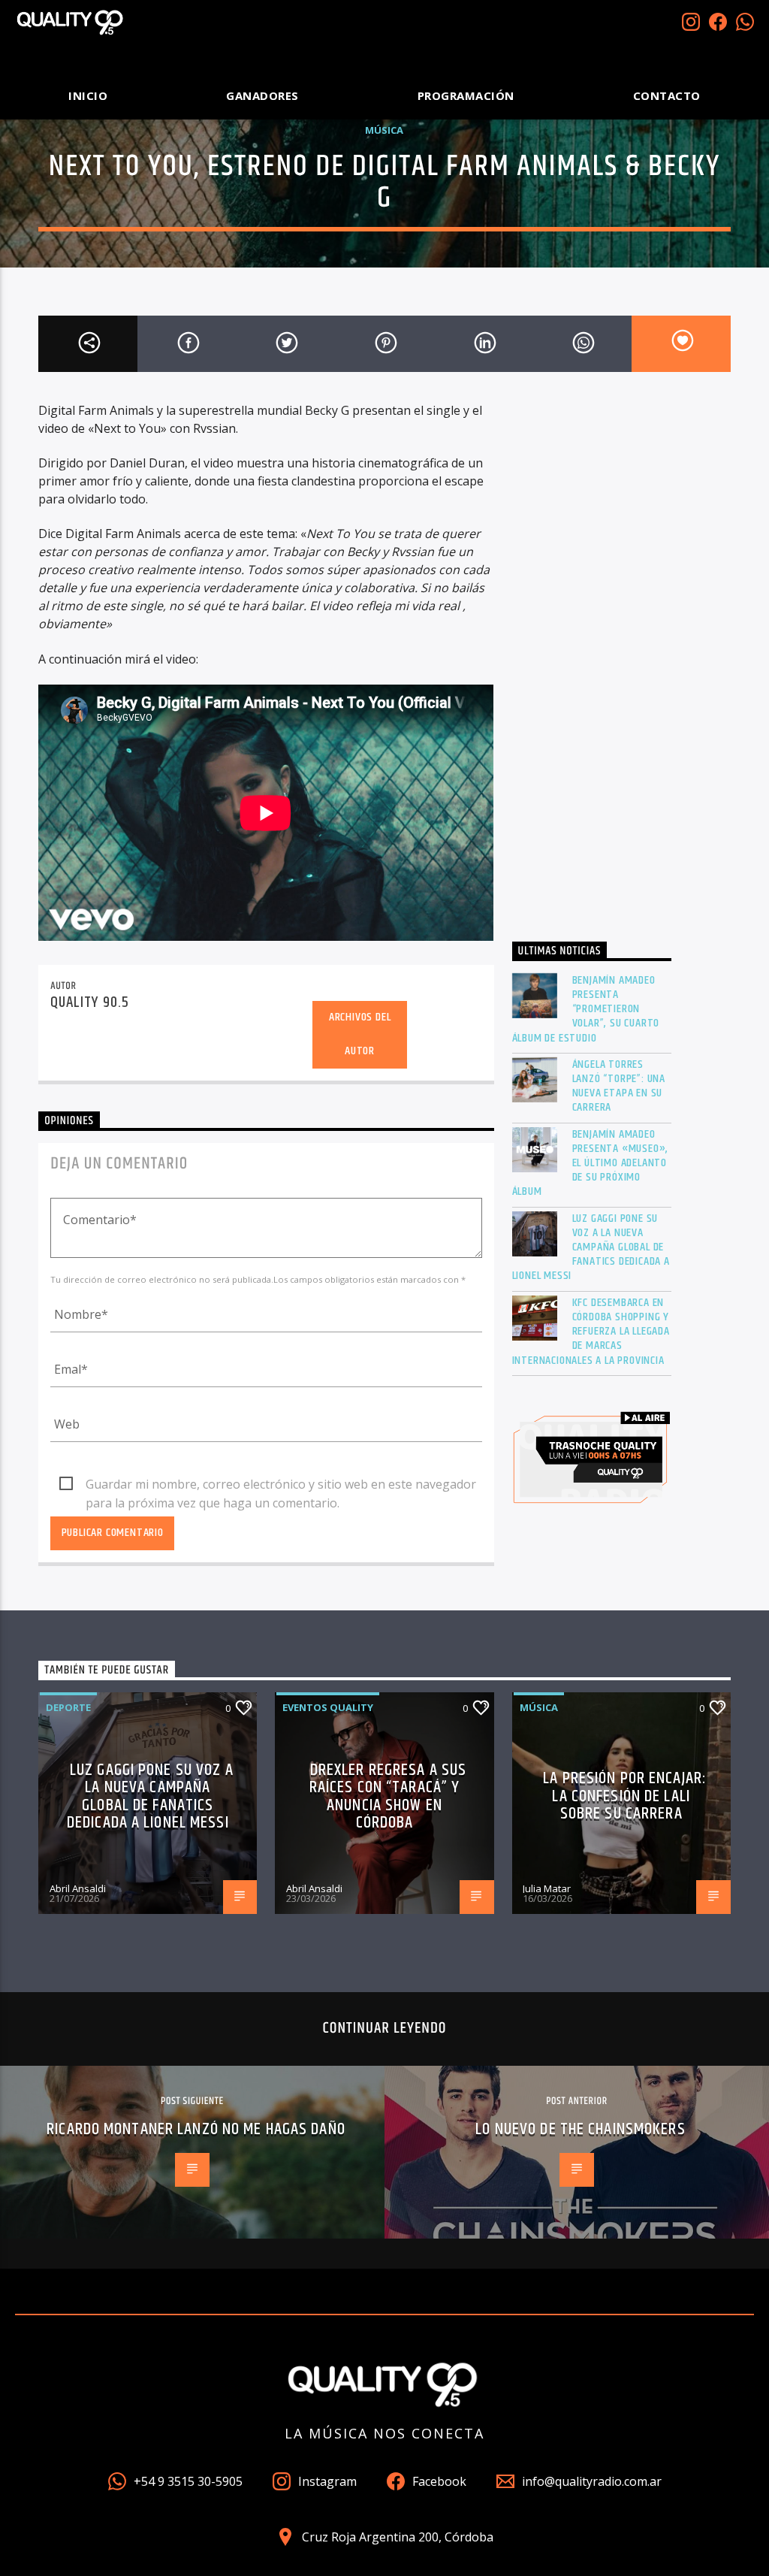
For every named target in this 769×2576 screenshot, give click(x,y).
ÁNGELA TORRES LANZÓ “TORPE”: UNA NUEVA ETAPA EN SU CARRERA (619, 1086)
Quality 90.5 (89, 1002)
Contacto (667, 95)
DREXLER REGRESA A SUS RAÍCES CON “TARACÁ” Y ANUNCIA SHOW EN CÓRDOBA (388, 1797)
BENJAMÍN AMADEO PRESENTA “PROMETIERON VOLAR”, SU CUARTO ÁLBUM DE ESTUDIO (586, 1009)
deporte (68, 1707)
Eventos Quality (328, 1707)
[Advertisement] (592, 663)
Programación (466, 95)
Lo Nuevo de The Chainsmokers (580, 2129)
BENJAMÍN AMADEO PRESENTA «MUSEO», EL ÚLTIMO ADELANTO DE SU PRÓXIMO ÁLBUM (591, 1163)
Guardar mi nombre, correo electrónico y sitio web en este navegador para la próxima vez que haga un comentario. (281, 1485)
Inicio (88, 95)
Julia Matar (547, 1888)
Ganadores (262, 95)
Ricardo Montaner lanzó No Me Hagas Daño (196, 2129)
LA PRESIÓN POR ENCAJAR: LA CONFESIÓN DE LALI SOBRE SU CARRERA (625, 1796)
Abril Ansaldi (78, 1888)
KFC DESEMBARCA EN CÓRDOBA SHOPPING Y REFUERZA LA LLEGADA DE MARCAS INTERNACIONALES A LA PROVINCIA (591, 1332)
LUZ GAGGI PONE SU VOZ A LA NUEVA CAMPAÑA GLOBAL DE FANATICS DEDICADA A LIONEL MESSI (591, 1247)
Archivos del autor (360, 1034)
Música (384, 130)
